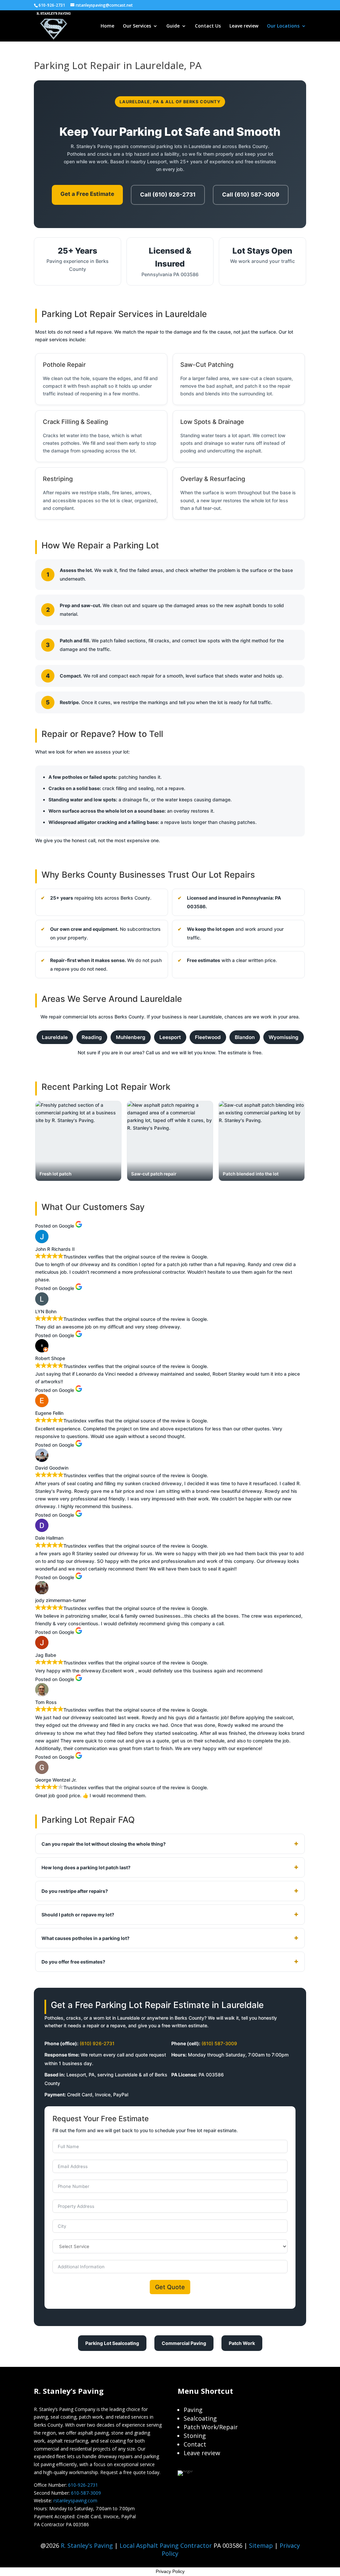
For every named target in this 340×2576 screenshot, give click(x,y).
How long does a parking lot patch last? (86, 1867)
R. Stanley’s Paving (87, 2545)
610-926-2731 (83, 2485)
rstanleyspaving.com (75, 2500)
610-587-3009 (86, 2493)
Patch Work (242, 2343)
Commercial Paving (184, 2343)
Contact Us (208, 26)
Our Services (137, 26)
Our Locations (283, 26)
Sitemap (261, 2545)
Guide (173, 26)
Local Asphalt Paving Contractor (167, 2545)
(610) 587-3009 (219, 2043)
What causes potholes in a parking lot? (85, 1938)
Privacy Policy (170, 2571)
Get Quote (170, 2287)
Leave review (244, 26)
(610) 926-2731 (97, 2043)
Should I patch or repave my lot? (78, 1915)
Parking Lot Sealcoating (112, 2343)
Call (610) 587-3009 (251, 195)
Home (107, 26)
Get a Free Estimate (87, 194)
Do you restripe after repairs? (75, 1891)
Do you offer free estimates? (73, 1962)
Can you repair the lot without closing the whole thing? (104, 1844)
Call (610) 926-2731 (168, 195)
